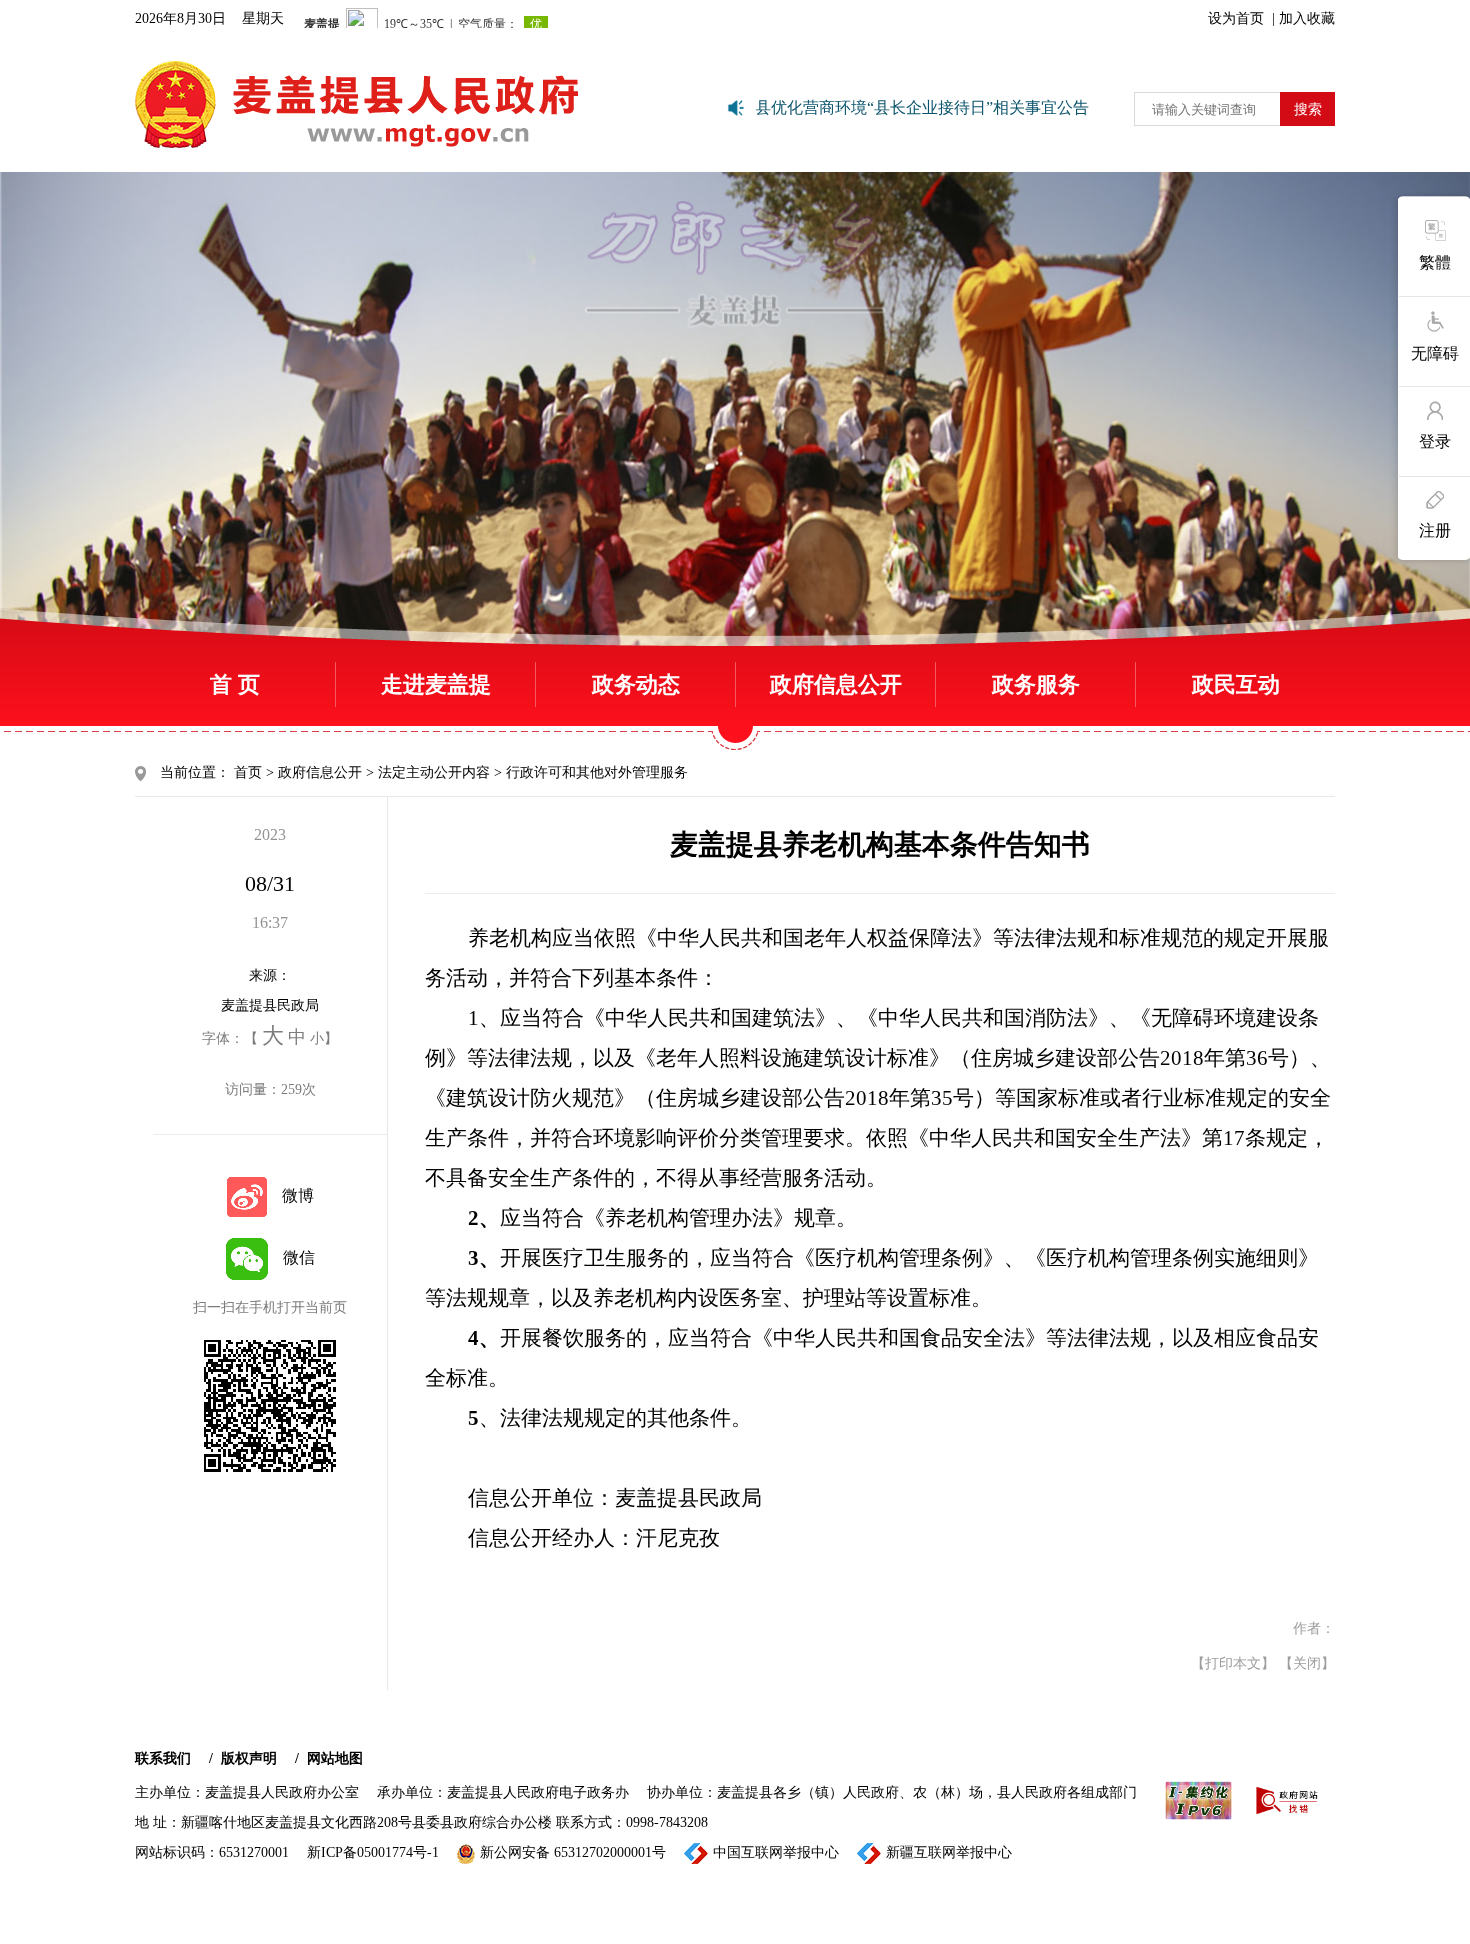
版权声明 (249, 1758)
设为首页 (1236, 18)
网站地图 (335, 1758)
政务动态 (636, 684)
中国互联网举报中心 (776, 1852)
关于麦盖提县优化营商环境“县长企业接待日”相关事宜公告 (862, 107)
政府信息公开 (836, 684)
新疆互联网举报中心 (949, 1852)
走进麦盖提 (436, 684)
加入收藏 (1307, 18)
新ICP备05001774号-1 (373, 1852)
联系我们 (163, 1758)
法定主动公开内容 (434, 772)
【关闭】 (1307, 1663)
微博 (298, 1195)
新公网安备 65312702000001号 (573, 1852)
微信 (299, 1257)
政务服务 (1036, 684)
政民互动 (1236, 684)
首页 (248, 772)
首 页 (235, 684)
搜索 (1308, 109)
